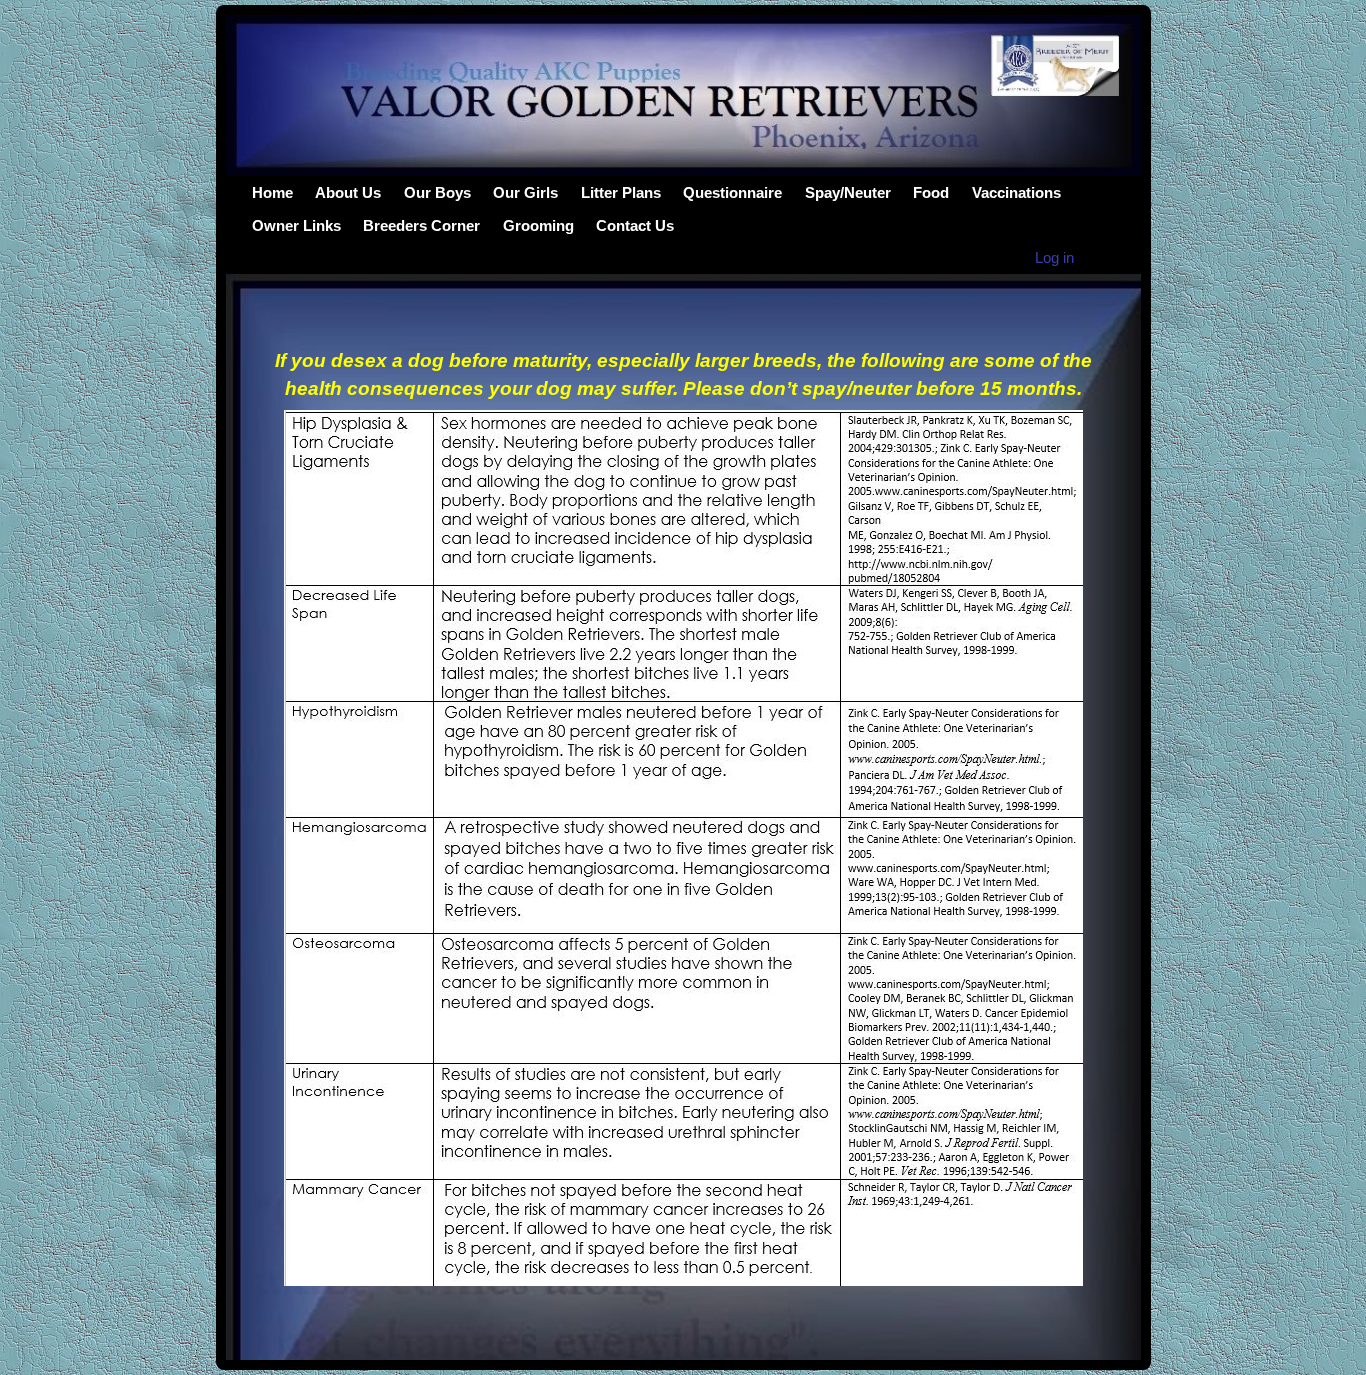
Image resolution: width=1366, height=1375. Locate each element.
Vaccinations (1016, 192)
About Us (348, 192)
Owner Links (296, 225)
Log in (1054, 257)
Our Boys (437, 192)
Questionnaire (732, 192)
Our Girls (525, 192)
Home (272, 192)
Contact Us (635, 225)
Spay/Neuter (848, 192)
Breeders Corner (421, 225)
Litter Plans (621, 192)
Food (931, 192)
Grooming (538, 225)
